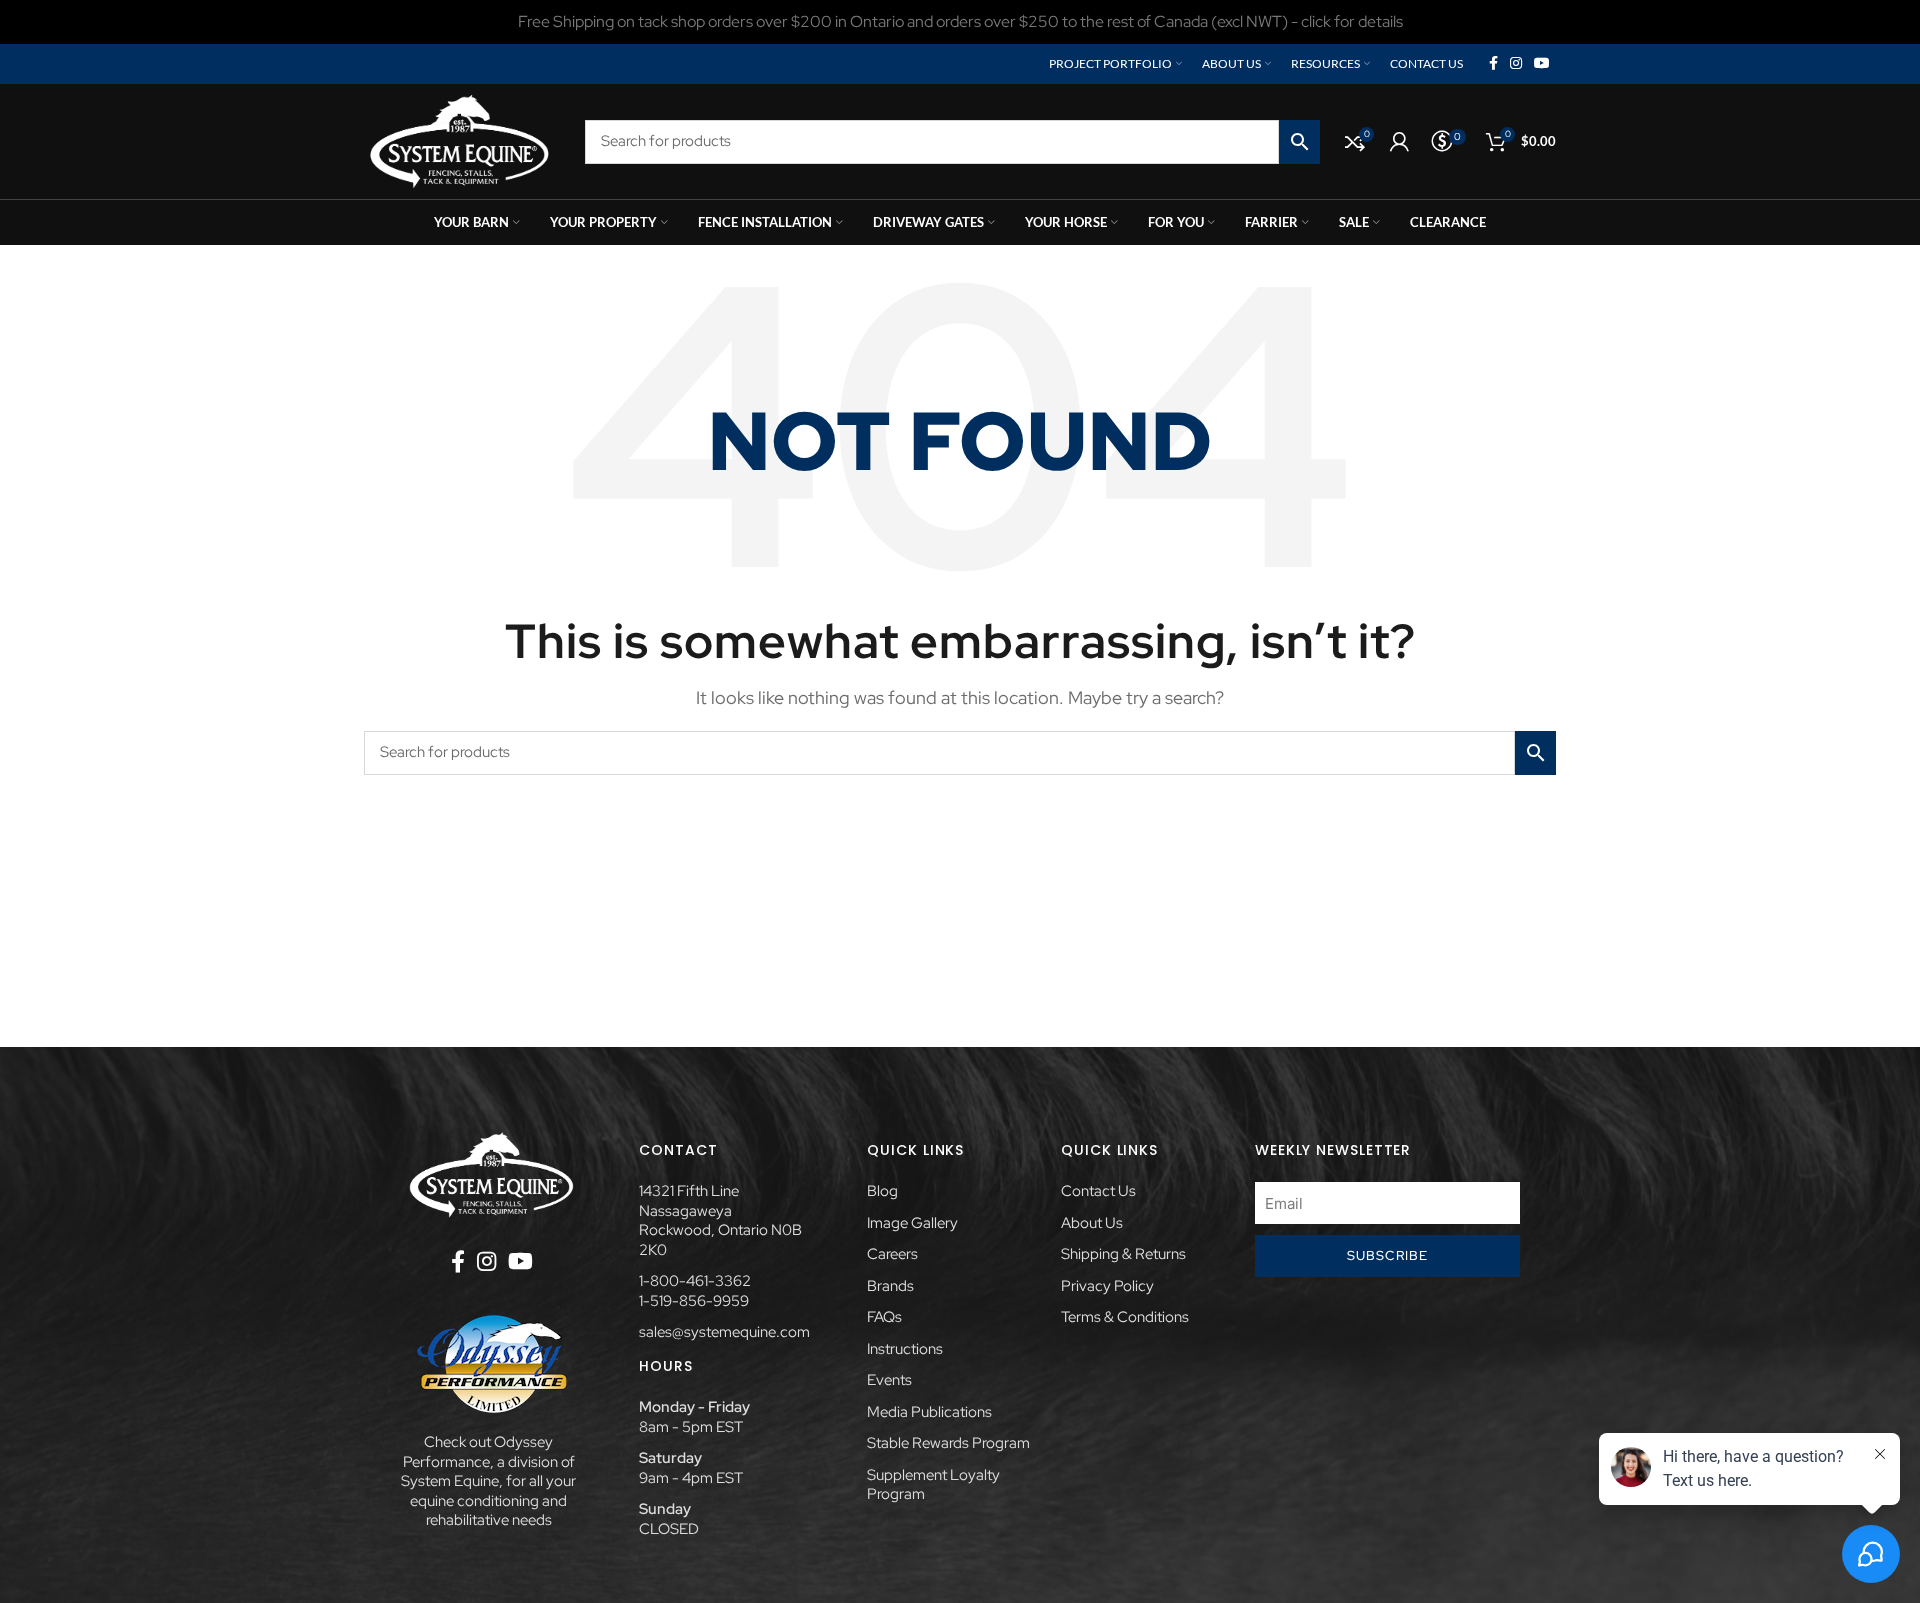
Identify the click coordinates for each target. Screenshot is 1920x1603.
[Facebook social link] (1493, 64)
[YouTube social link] (1542, 64)
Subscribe (1388, 1255)
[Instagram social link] (1516, 64)
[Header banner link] (960, 22)
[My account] (1399, 142)
